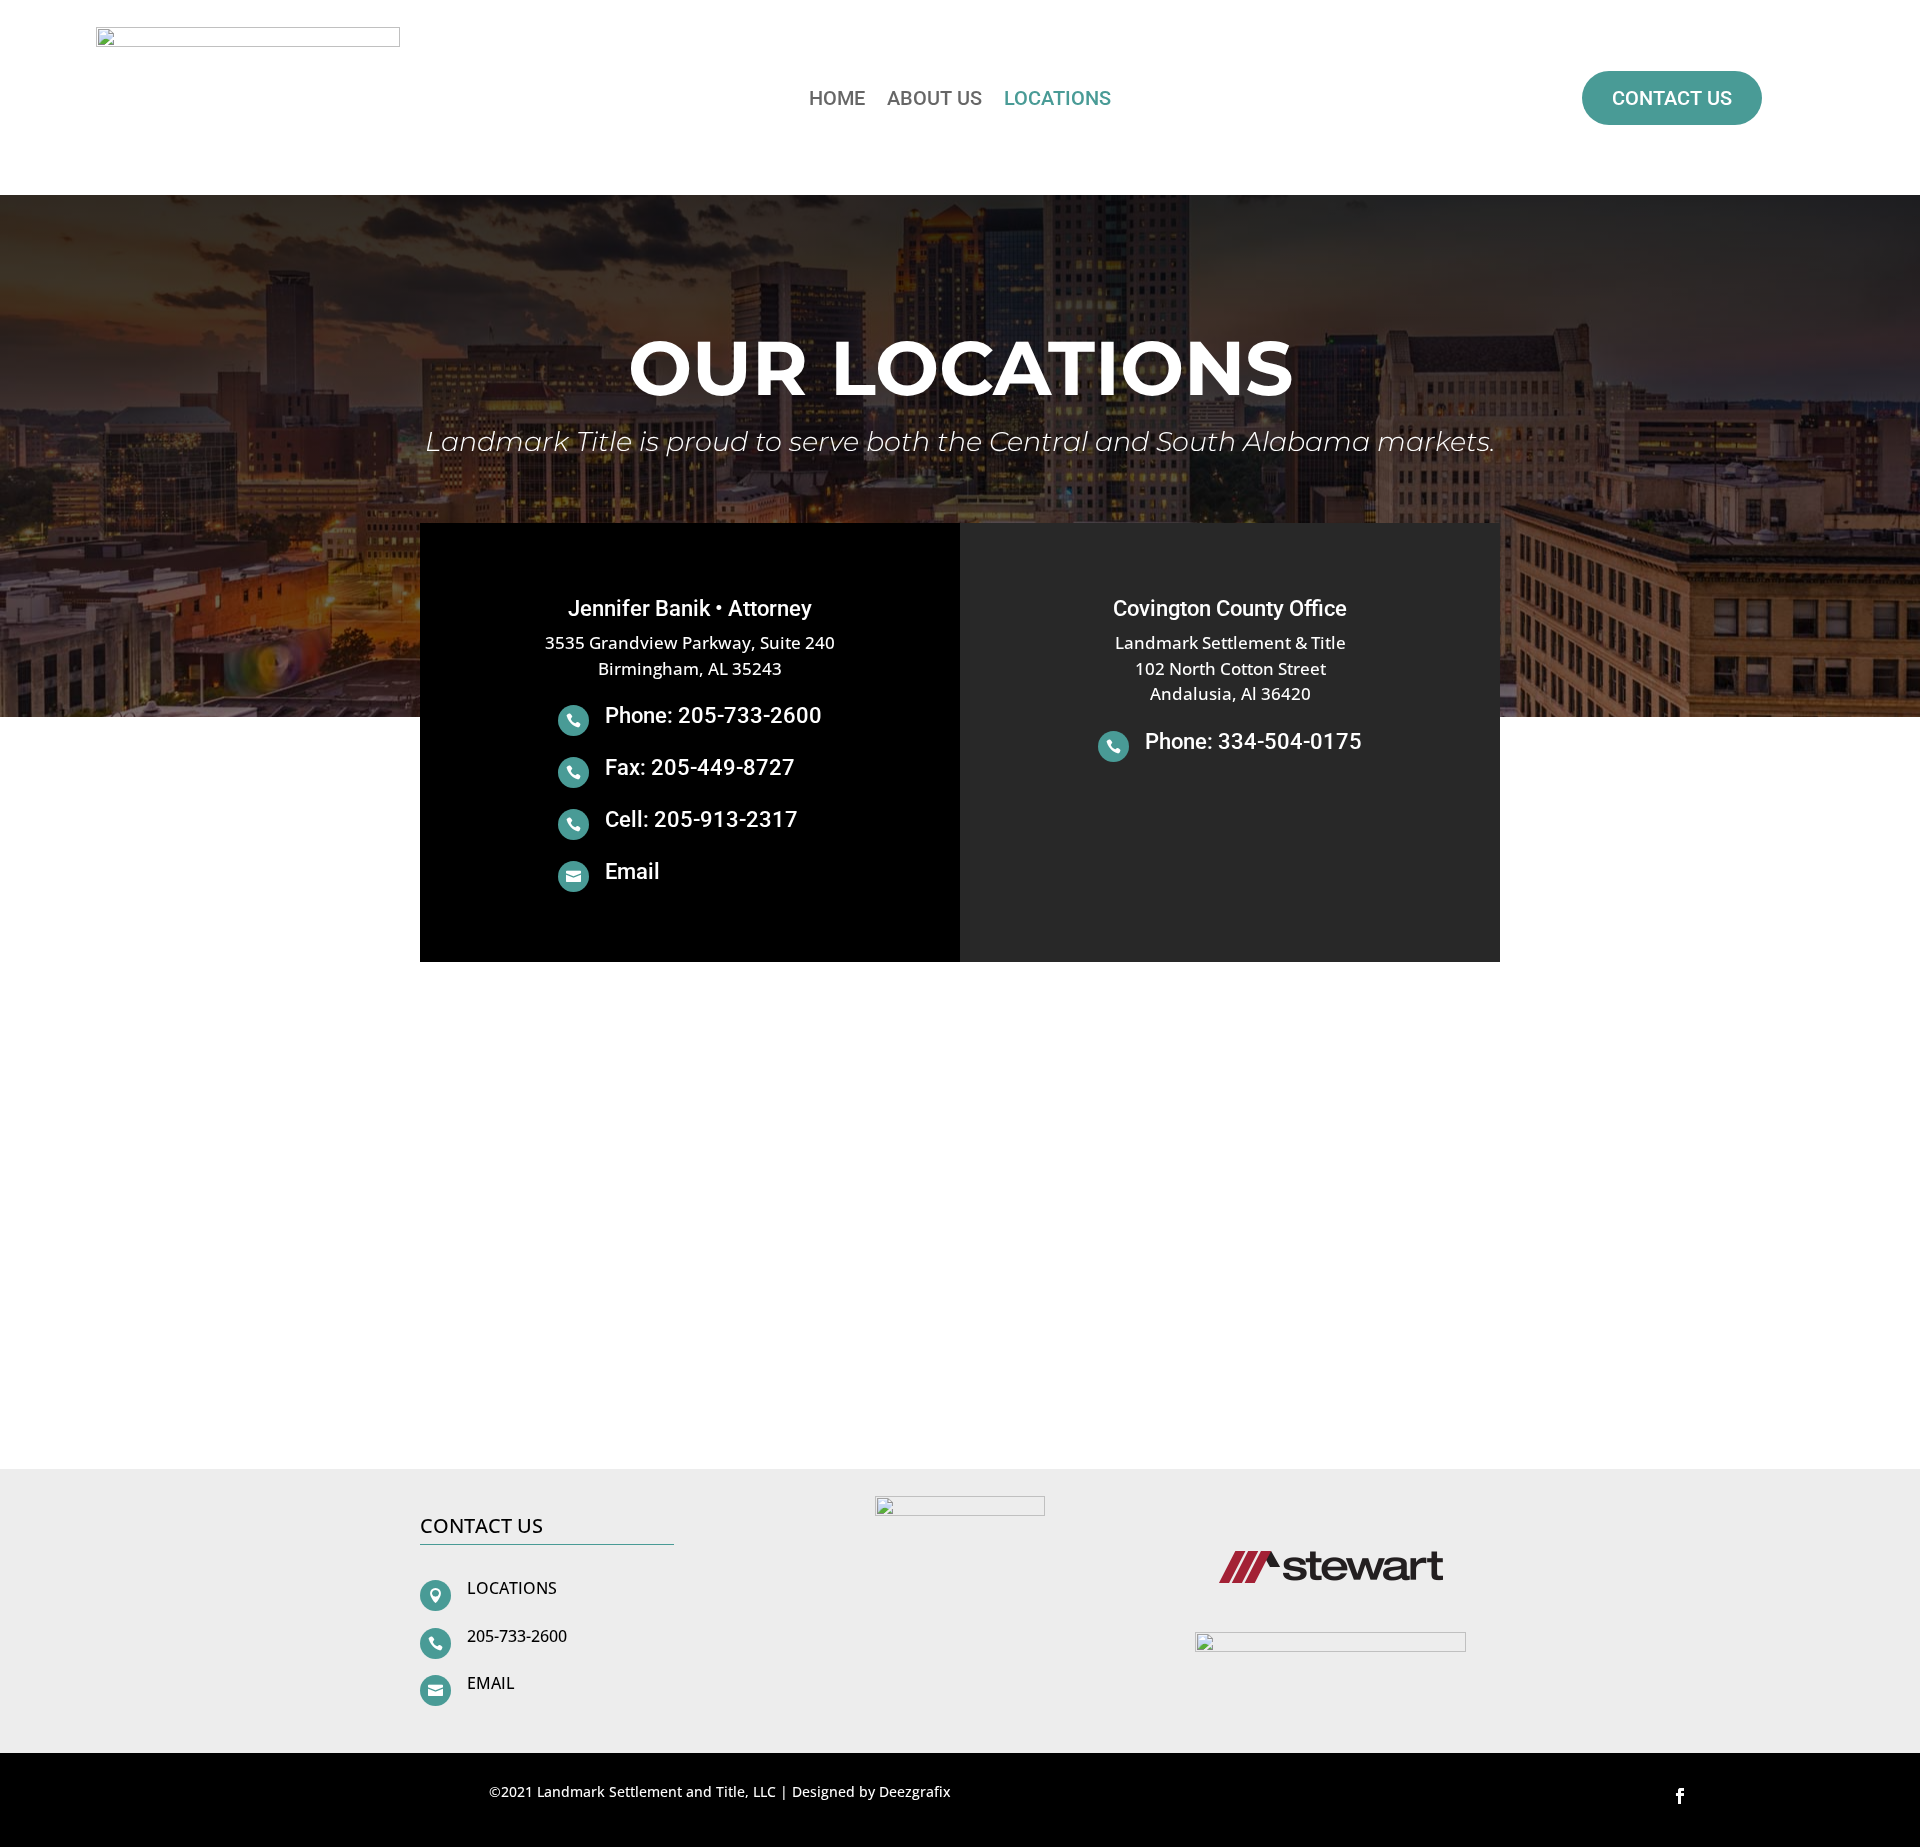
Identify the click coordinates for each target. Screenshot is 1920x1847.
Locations (1057, 100)
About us (934, 100)
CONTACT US (1672, 98)
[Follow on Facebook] (1680, 1796)
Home (837, 100)
